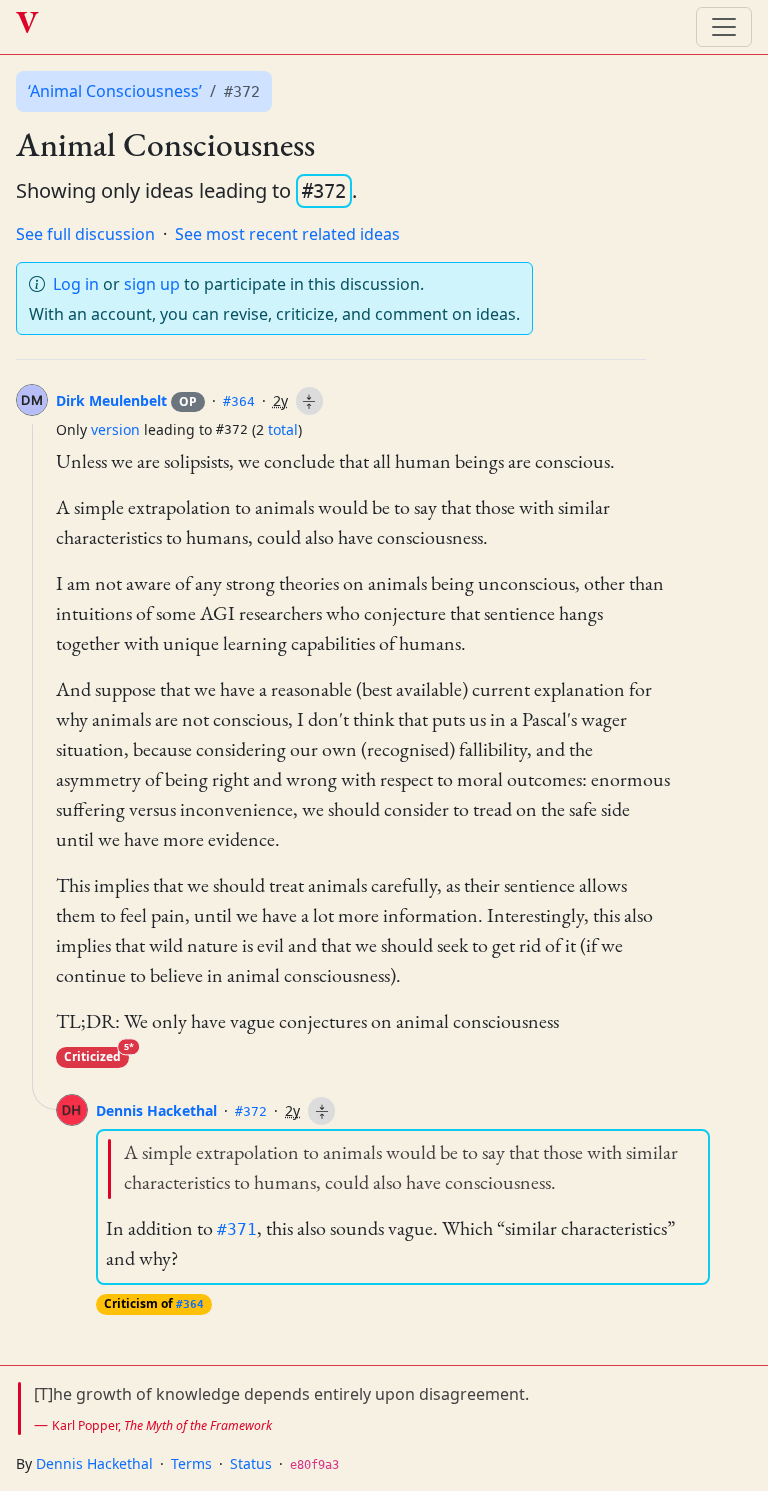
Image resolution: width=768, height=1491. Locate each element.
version (115, 429)
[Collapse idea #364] (309, 401)
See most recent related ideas (287, 234)
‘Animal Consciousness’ (115, 91)
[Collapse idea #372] (321, 1111)
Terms (191, 1463)
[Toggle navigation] (724, 27)
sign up (152, 284)
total (283, 429)
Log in (76, 284)
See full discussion (85, 234)
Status (251, 1463)
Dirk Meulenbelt (126, 400)
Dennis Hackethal (156, 1110)
